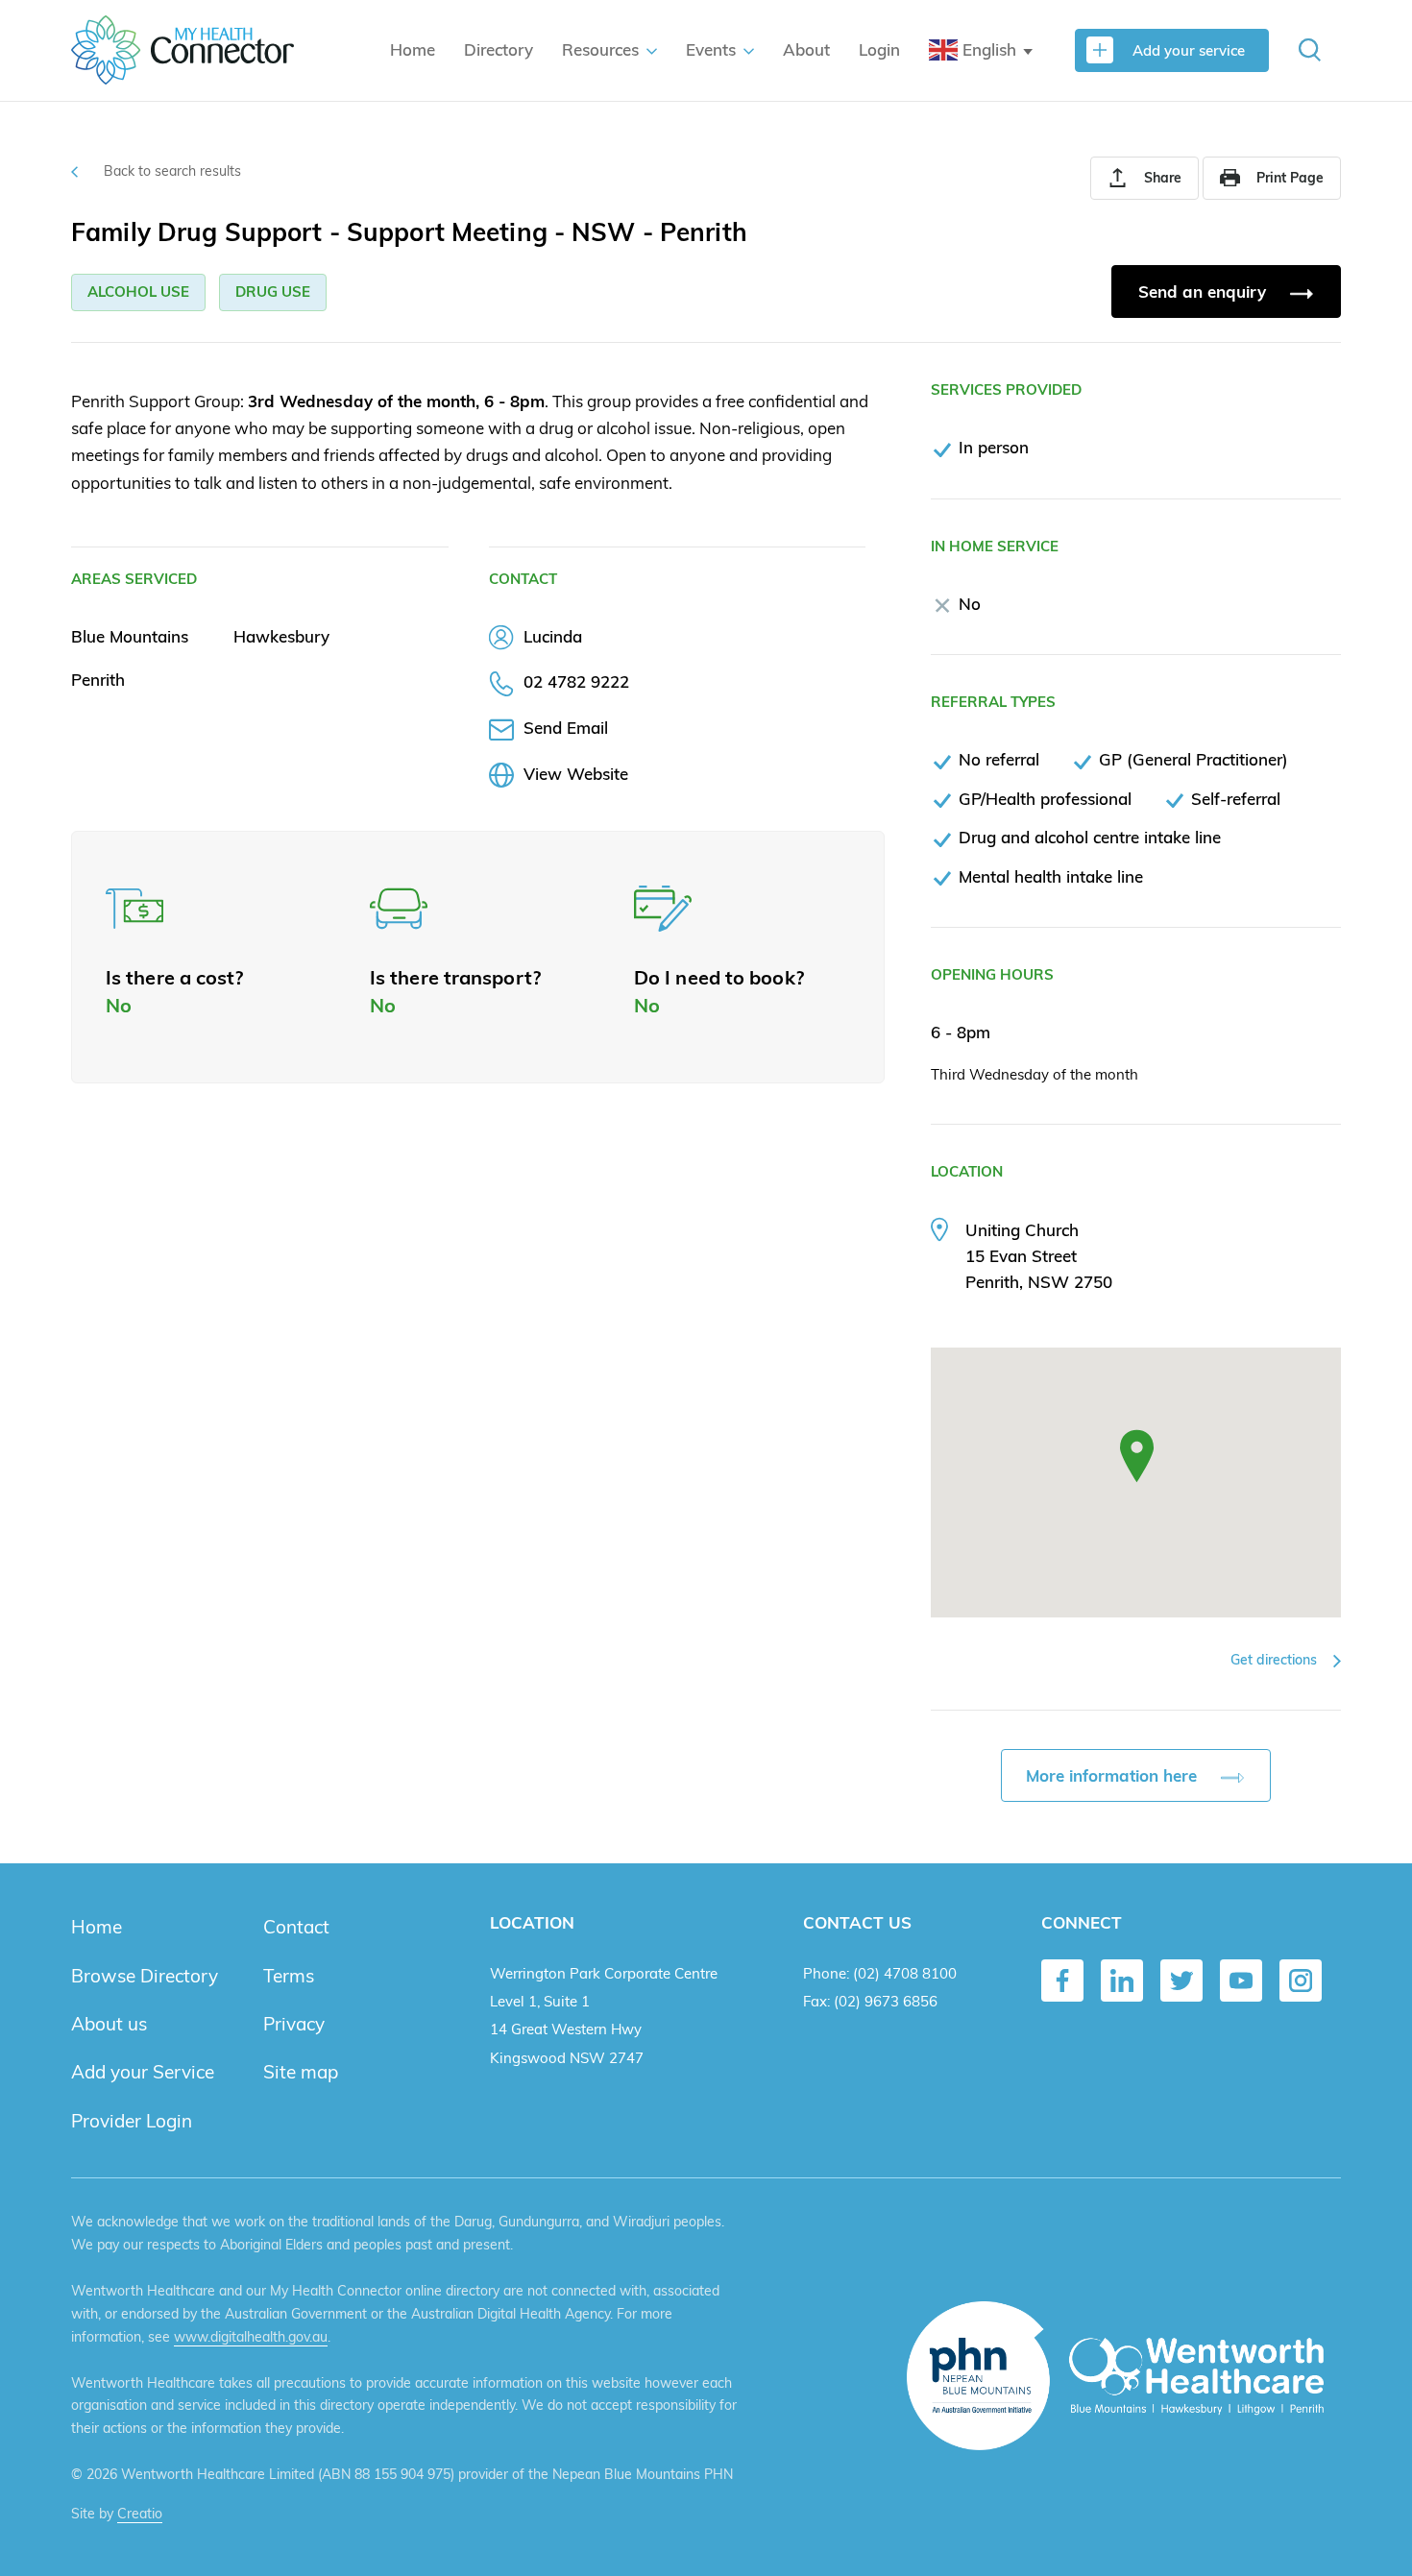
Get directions (1276, 1660)
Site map (301, 2072)
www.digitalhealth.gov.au (251, 2337)
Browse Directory (145, 1976)
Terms (289, 1976)
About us (109, 2024)
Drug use (273, 292)
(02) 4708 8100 (905, 1973)
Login (879, 49)
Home (413, 49)
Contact (296, 1927)
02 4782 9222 (576, 681)
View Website (576, 774)
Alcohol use (138, 292)
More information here (1114, 1775)
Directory (499, 49)
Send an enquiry (1205, 292)
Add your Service (143, 2072)
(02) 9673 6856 (886, 2001)
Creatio (140, 2514)
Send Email (566, 728)
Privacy (294, 2024)
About (806, 49)
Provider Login (132, 2121)
